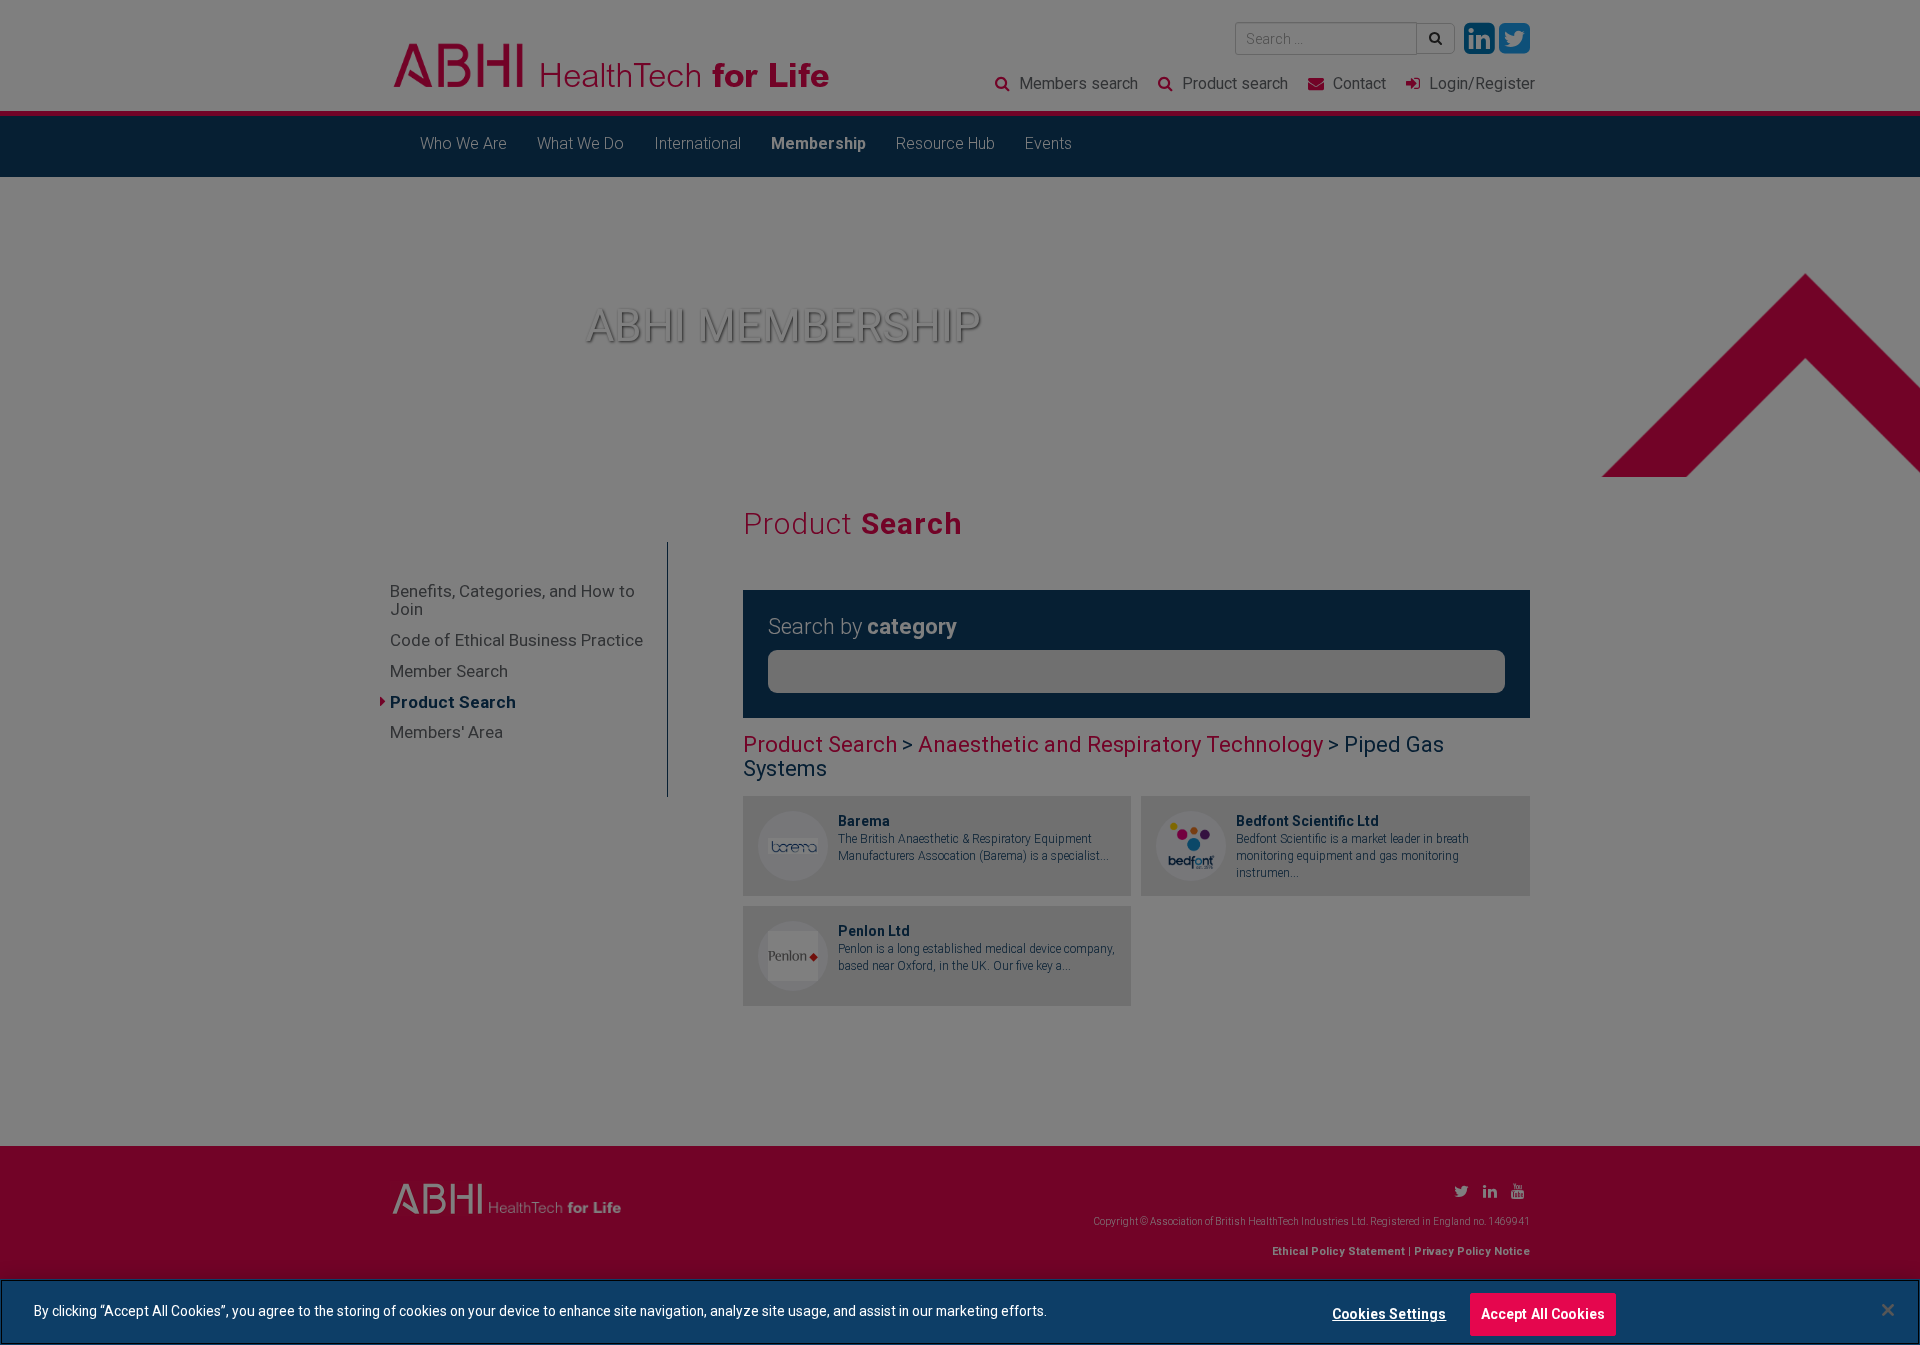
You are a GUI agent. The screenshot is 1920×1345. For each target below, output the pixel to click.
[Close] (1888, 1310)
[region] (960, 1312)
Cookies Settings (1389, 1313)
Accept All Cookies (1543, 1313)
